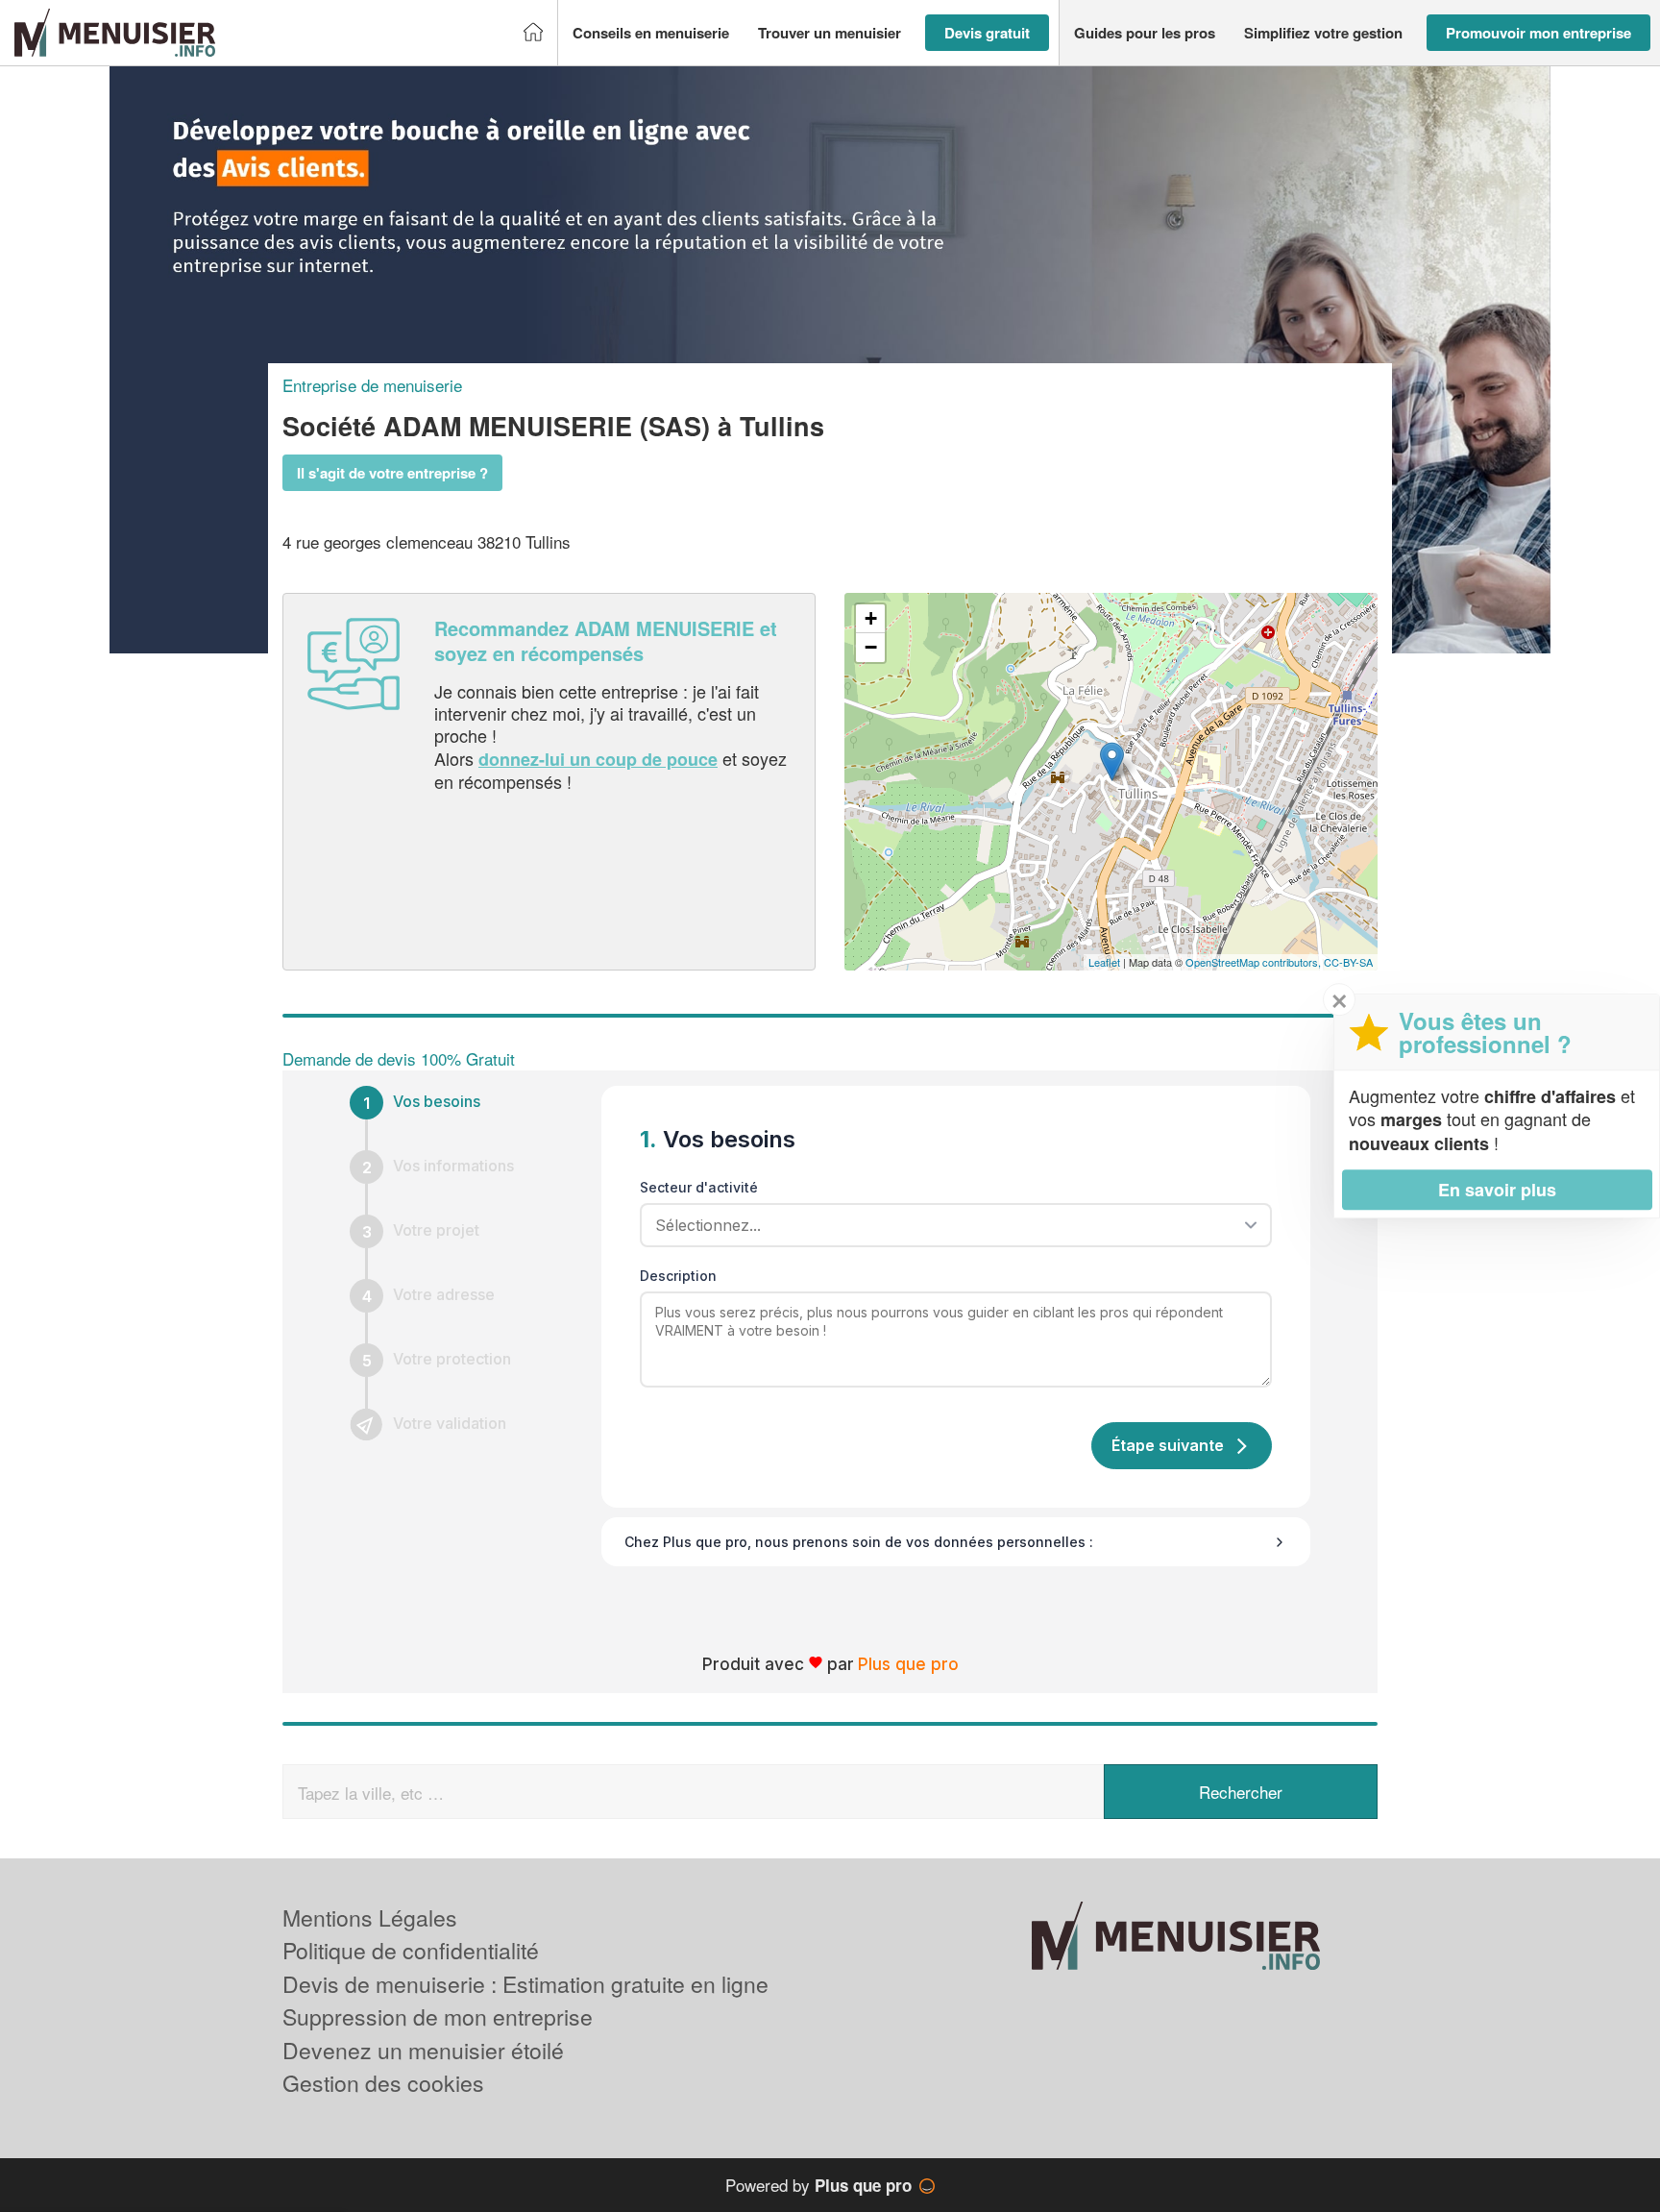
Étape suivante (1168, 1445)
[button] (651, 33)
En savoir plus (1497, 1190)
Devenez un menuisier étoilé (423, 2050)
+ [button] (871, 618)
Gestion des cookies (383, 2083)
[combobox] (949, 1225)
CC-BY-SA (1348, 962)
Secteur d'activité (699, 1187)
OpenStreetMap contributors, (1255, 962)
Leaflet (1104, 962)
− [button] (871, 647)
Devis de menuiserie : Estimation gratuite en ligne (525, 1984)
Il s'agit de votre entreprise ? (392, 473)
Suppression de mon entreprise (438, 2016)
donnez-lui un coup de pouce (598, 759)
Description (678, 1276)
